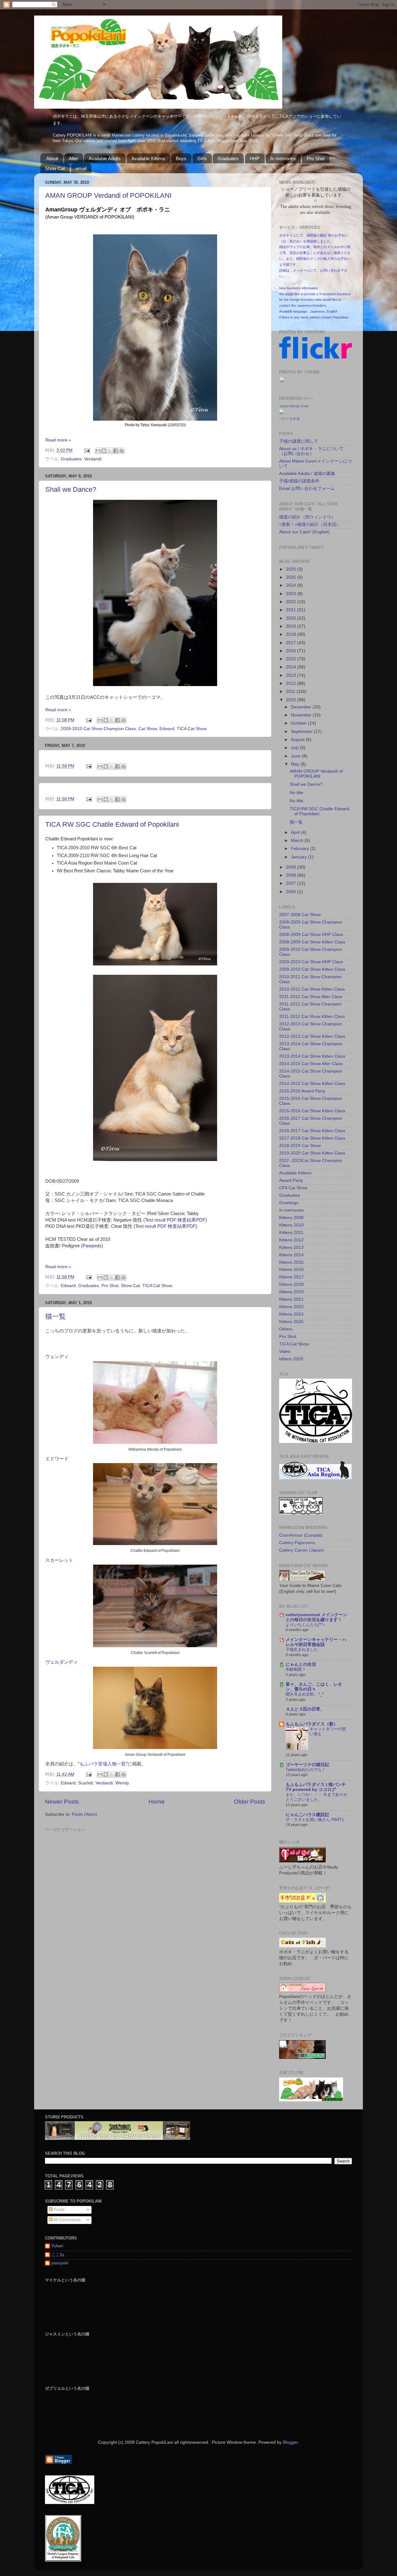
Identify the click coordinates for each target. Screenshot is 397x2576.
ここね (58, 2255)
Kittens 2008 (291, 1218)
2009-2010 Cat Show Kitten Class (312, 969)
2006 (292, 892)
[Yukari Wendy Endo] (282, 413)
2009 (292, 867)
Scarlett (86, 1783)
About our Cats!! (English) (304, 532)
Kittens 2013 (291, 1247)
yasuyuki (60, 2263)
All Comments (67, 2220)
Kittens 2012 (291, 1240)
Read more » (58, 440)
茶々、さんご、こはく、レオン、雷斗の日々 (314, 1687)
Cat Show (148, 729)
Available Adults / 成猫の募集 (307, 474)
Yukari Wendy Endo (294, 406)
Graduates (228, 158)
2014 (292, 667)
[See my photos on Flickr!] (295, 383)
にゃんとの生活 (301, 1664)
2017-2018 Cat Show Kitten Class (312, 1138)
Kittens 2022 (291, 1307)
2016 (292, 651)
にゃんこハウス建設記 (307, 1815)
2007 (292, 883)
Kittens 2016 (291, 1270)
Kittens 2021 (291, 1299)
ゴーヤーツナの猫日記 (307, 1765)
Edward (167, 729)
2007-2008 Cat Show (300, 915)
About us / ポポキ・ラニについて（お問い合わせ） (311, 451)
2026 (292, 569)
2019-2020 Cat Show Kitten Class (312, 1153)
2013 (292, 675)
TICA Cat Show (192, 729)
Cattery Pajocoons (297, 1543)
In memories (283, 158)
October (299, 723)
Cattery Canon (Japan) (302, 1550)
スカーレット (59, 1560)
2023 (292, 594)
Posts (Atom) (85, 1814)
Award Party (291, 1180)
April (296, 832)
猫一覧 (56, 1316)
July (295, 748)
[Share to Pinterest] (122, 451)
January (299, 857)
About (52, 158)
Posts (58, 2210)
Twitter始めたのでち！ (306, 1770)
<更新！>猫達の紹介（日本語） (310, 524)
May (296, 764)
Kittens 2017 (291, 1277)
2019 (292, 626)
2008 (292, 875)
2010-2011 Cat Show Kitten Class (312, 989)
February (301, 849)
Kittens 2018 (291, 1284)
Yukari (57, 2246)
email (81, 168)
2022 (292, 602)
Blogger (290, 2442)
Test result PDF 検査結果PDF (175, 1220)
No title (297, 793)
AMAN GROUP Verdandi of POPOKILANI (108, 195)
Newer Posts (62, 1802)
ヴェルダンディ (62, 1662)
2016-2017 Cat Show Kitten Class (312, 1131)
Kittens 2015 (291, 1262)
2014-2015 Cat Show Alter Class (311, 1064)
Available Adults (105, 158)
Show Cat (55, 168)
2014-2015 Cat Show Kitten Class (312, 1084)
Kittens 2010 (291, 1225)
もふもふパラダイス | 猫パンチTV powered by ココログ (316, 1787)
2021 (292, 610)
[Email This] (98, 451)
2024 (292, 585)
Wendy (122, 1783)
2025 (292, 577)
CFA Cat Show (293, 1188)
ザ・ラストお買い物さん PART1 (315, 1820)
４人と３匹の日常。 (305, 1709)
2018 (292, 634)
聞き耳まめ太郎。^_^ (305, 1694)
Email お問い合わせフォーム (307, 488)
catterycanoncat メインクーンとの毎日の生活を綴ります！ (317, 1617)
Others (286, 1329)
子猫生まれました (302, 1650)
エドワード (57, 1459)
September (302, 732)
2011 (291, 691)
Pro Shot (316, 158)
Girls (202, 158)
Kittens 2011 (291, 1233)
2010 (292, 700)
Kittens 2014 (291, 1255)
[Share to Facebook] (116, 451)
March (298, 841)
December (302, 707)
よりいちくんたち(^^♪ (305, 1625)
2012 (292, 683)
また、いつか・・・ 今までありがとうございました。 (317, 1797)
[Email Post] (87, 450)
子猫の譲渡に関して (299, 441)
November (302, 715)
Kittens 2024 (291, 1314)
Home (157, 1802)
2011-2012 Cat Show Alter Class (311, 997)
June (296, 756)
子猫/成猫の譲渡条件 (299, 481)
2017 (292, 643)
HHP (255, 158)
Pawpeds (92, 1246)
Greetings (289, 1203)
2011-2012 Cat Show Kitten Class (312, 1017)
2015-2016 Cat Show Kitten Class (312, 1111)
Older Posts (250, 1802)
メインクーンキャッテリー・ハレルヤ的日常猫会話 (316, 1642)
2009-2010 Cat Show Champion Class (98, 729)
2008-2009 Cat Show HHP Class (311, 935)
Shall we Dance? (71, 489)
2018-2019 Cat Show (300, 1146)
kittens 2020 (291, 1359)
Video (285, 1351)
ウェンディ (57, 1357)
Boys (181, 158)
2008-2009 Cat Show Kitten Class (312, 942)
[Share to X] (110, 451)
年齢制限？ (296, 1669)
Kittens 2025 (291, 1322)
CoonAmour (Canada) (301, 1535)
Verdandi (93, 459)
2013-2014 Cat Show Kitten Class (312, 1056)
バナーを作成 (289, 419)
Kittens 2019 (291, 1292)
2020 (292, 618)
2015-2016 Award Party (302, 1091)
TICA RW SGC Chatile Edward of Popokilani (112, 824)
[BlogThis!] (104, 451)
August (298, 740)
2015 (292, 659)
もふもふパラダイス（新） (312, 1724)
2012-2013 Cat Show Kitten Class (312, 1036)
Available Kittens (148, 158)
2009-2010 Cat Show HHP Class (311, 962)
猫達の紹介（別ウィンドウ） (307, 517)
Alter (74, 158)
